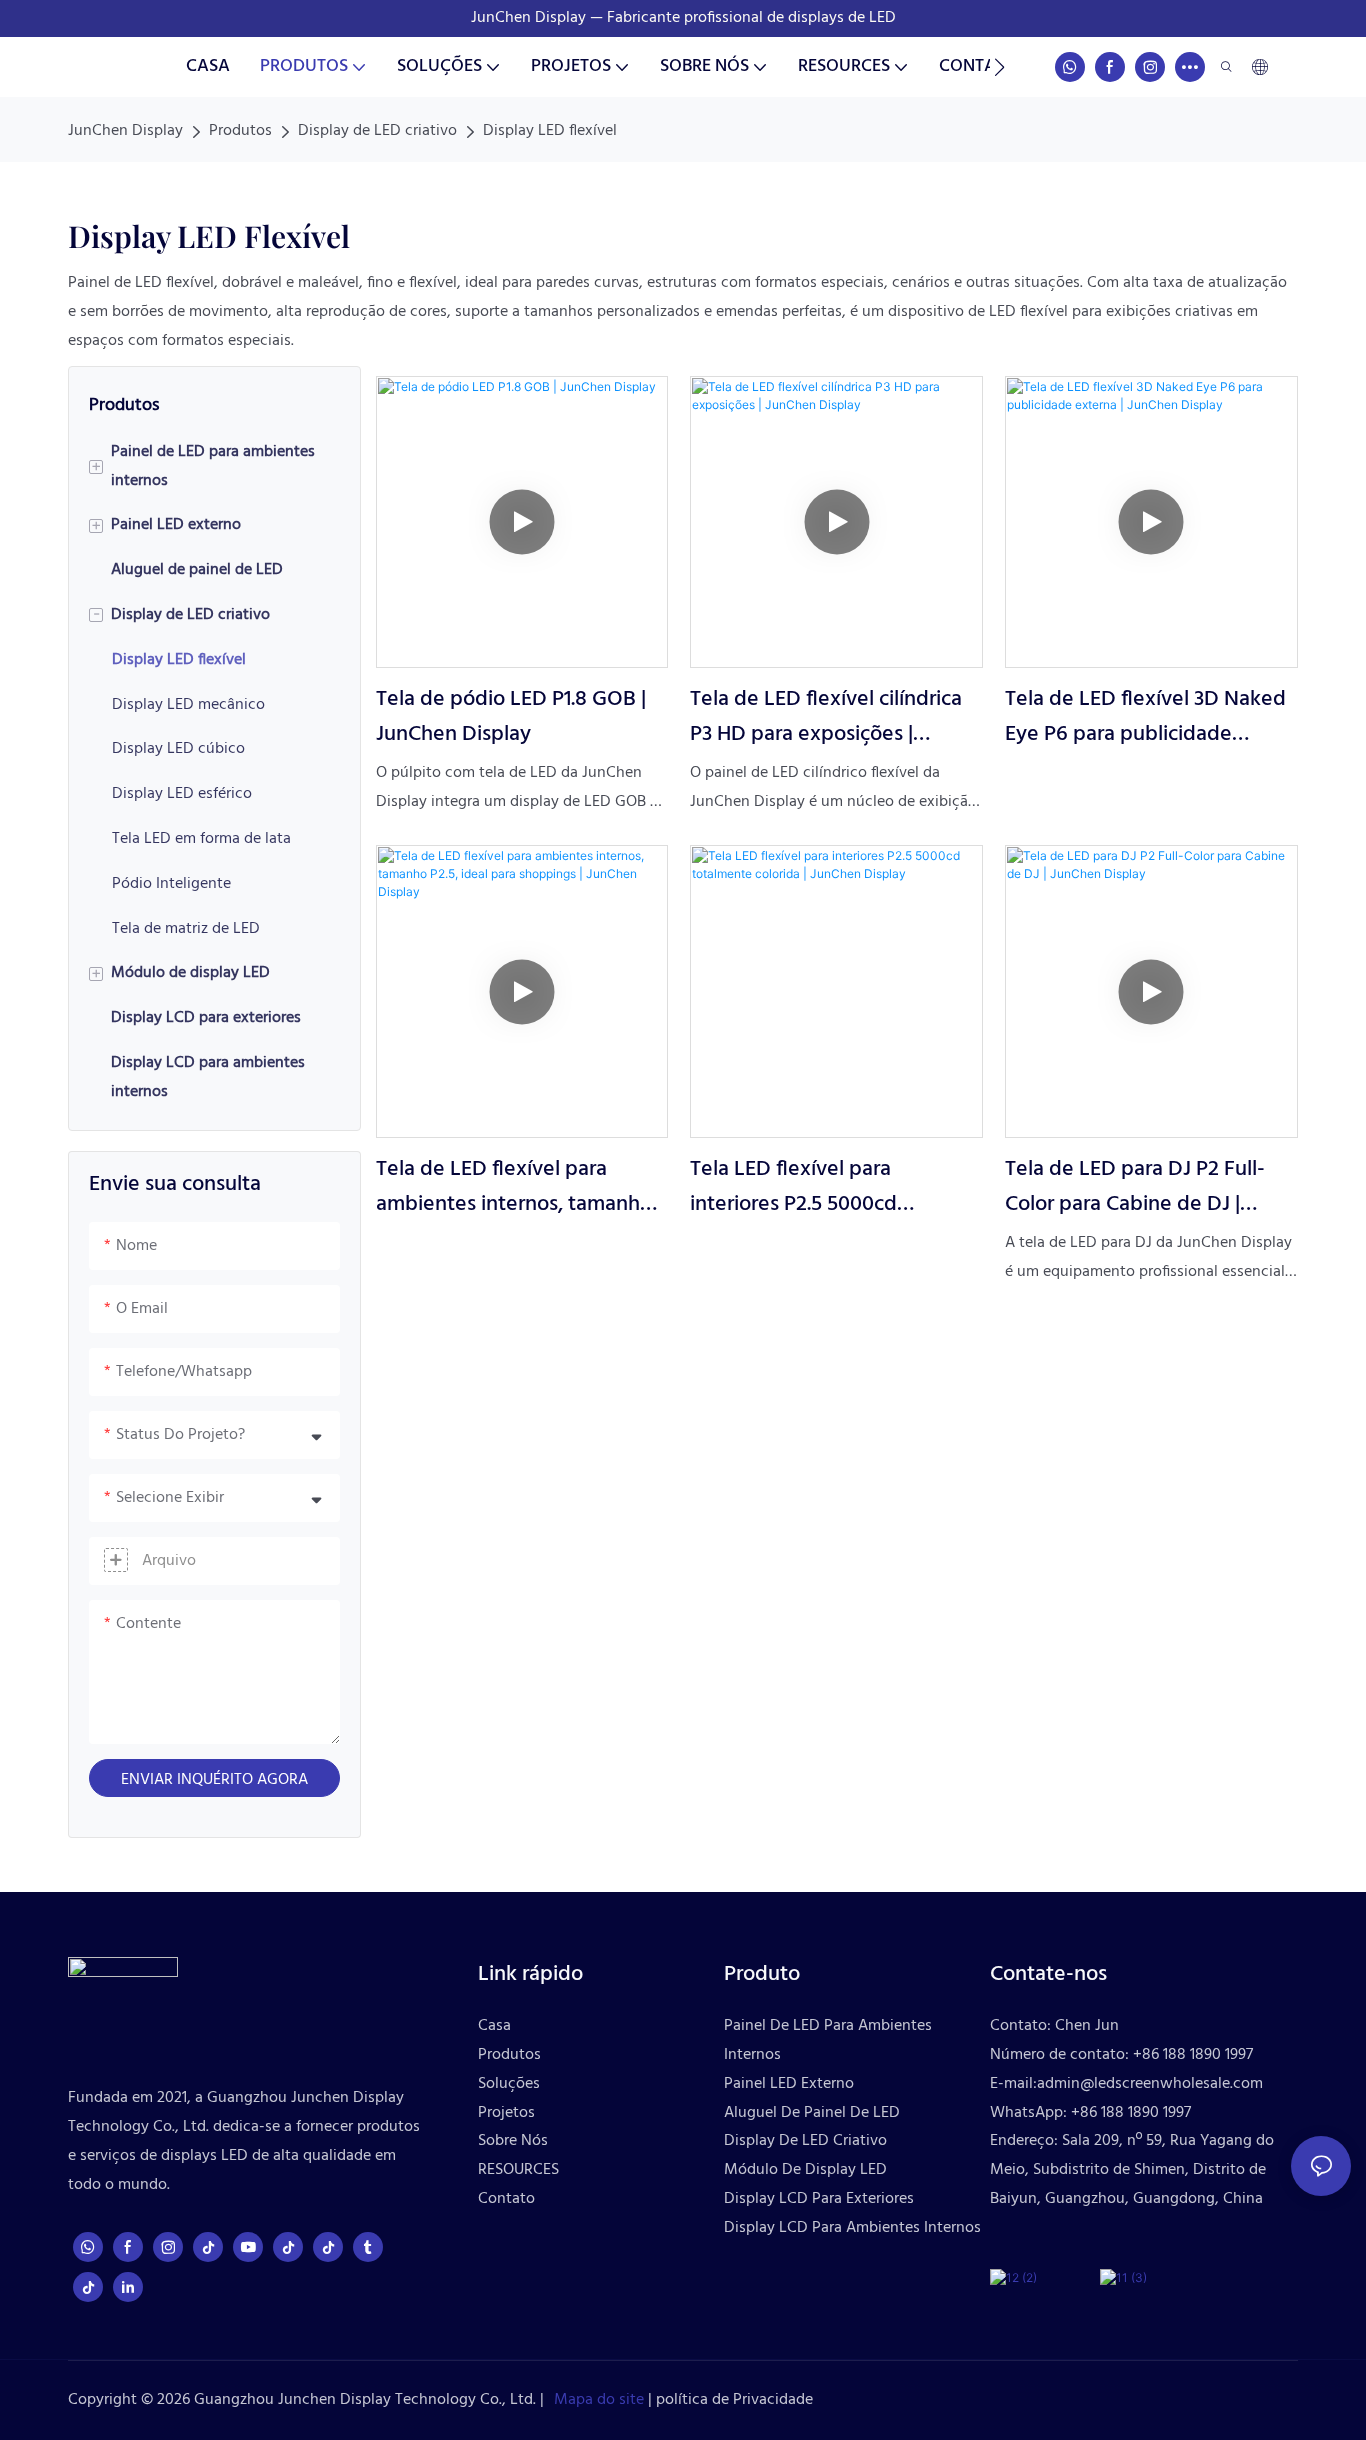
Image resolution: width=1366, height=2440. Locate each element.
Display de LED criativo (377, 131)
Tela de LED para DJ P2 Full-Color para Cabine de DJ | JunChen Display (1135, 1187)
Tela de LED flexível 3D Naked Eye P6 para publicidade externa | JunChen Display (1145, 717)
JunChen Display (125, 131)
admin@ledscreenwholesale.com (1150, 2084)
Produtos (240, 131)
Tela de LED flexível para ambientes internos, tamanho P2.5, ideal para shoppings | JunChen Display (514, 1187)
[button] (999, 67)
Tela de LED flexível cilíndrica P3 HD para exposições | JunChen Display (826, 717)
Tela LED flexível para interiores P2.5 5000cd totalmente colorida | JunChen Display (831, 1187)
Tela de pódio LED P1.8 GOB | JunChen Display (511, 717)
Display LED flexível (550, 131)
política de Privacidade (732, 2400)
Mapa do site (597, 2400)
